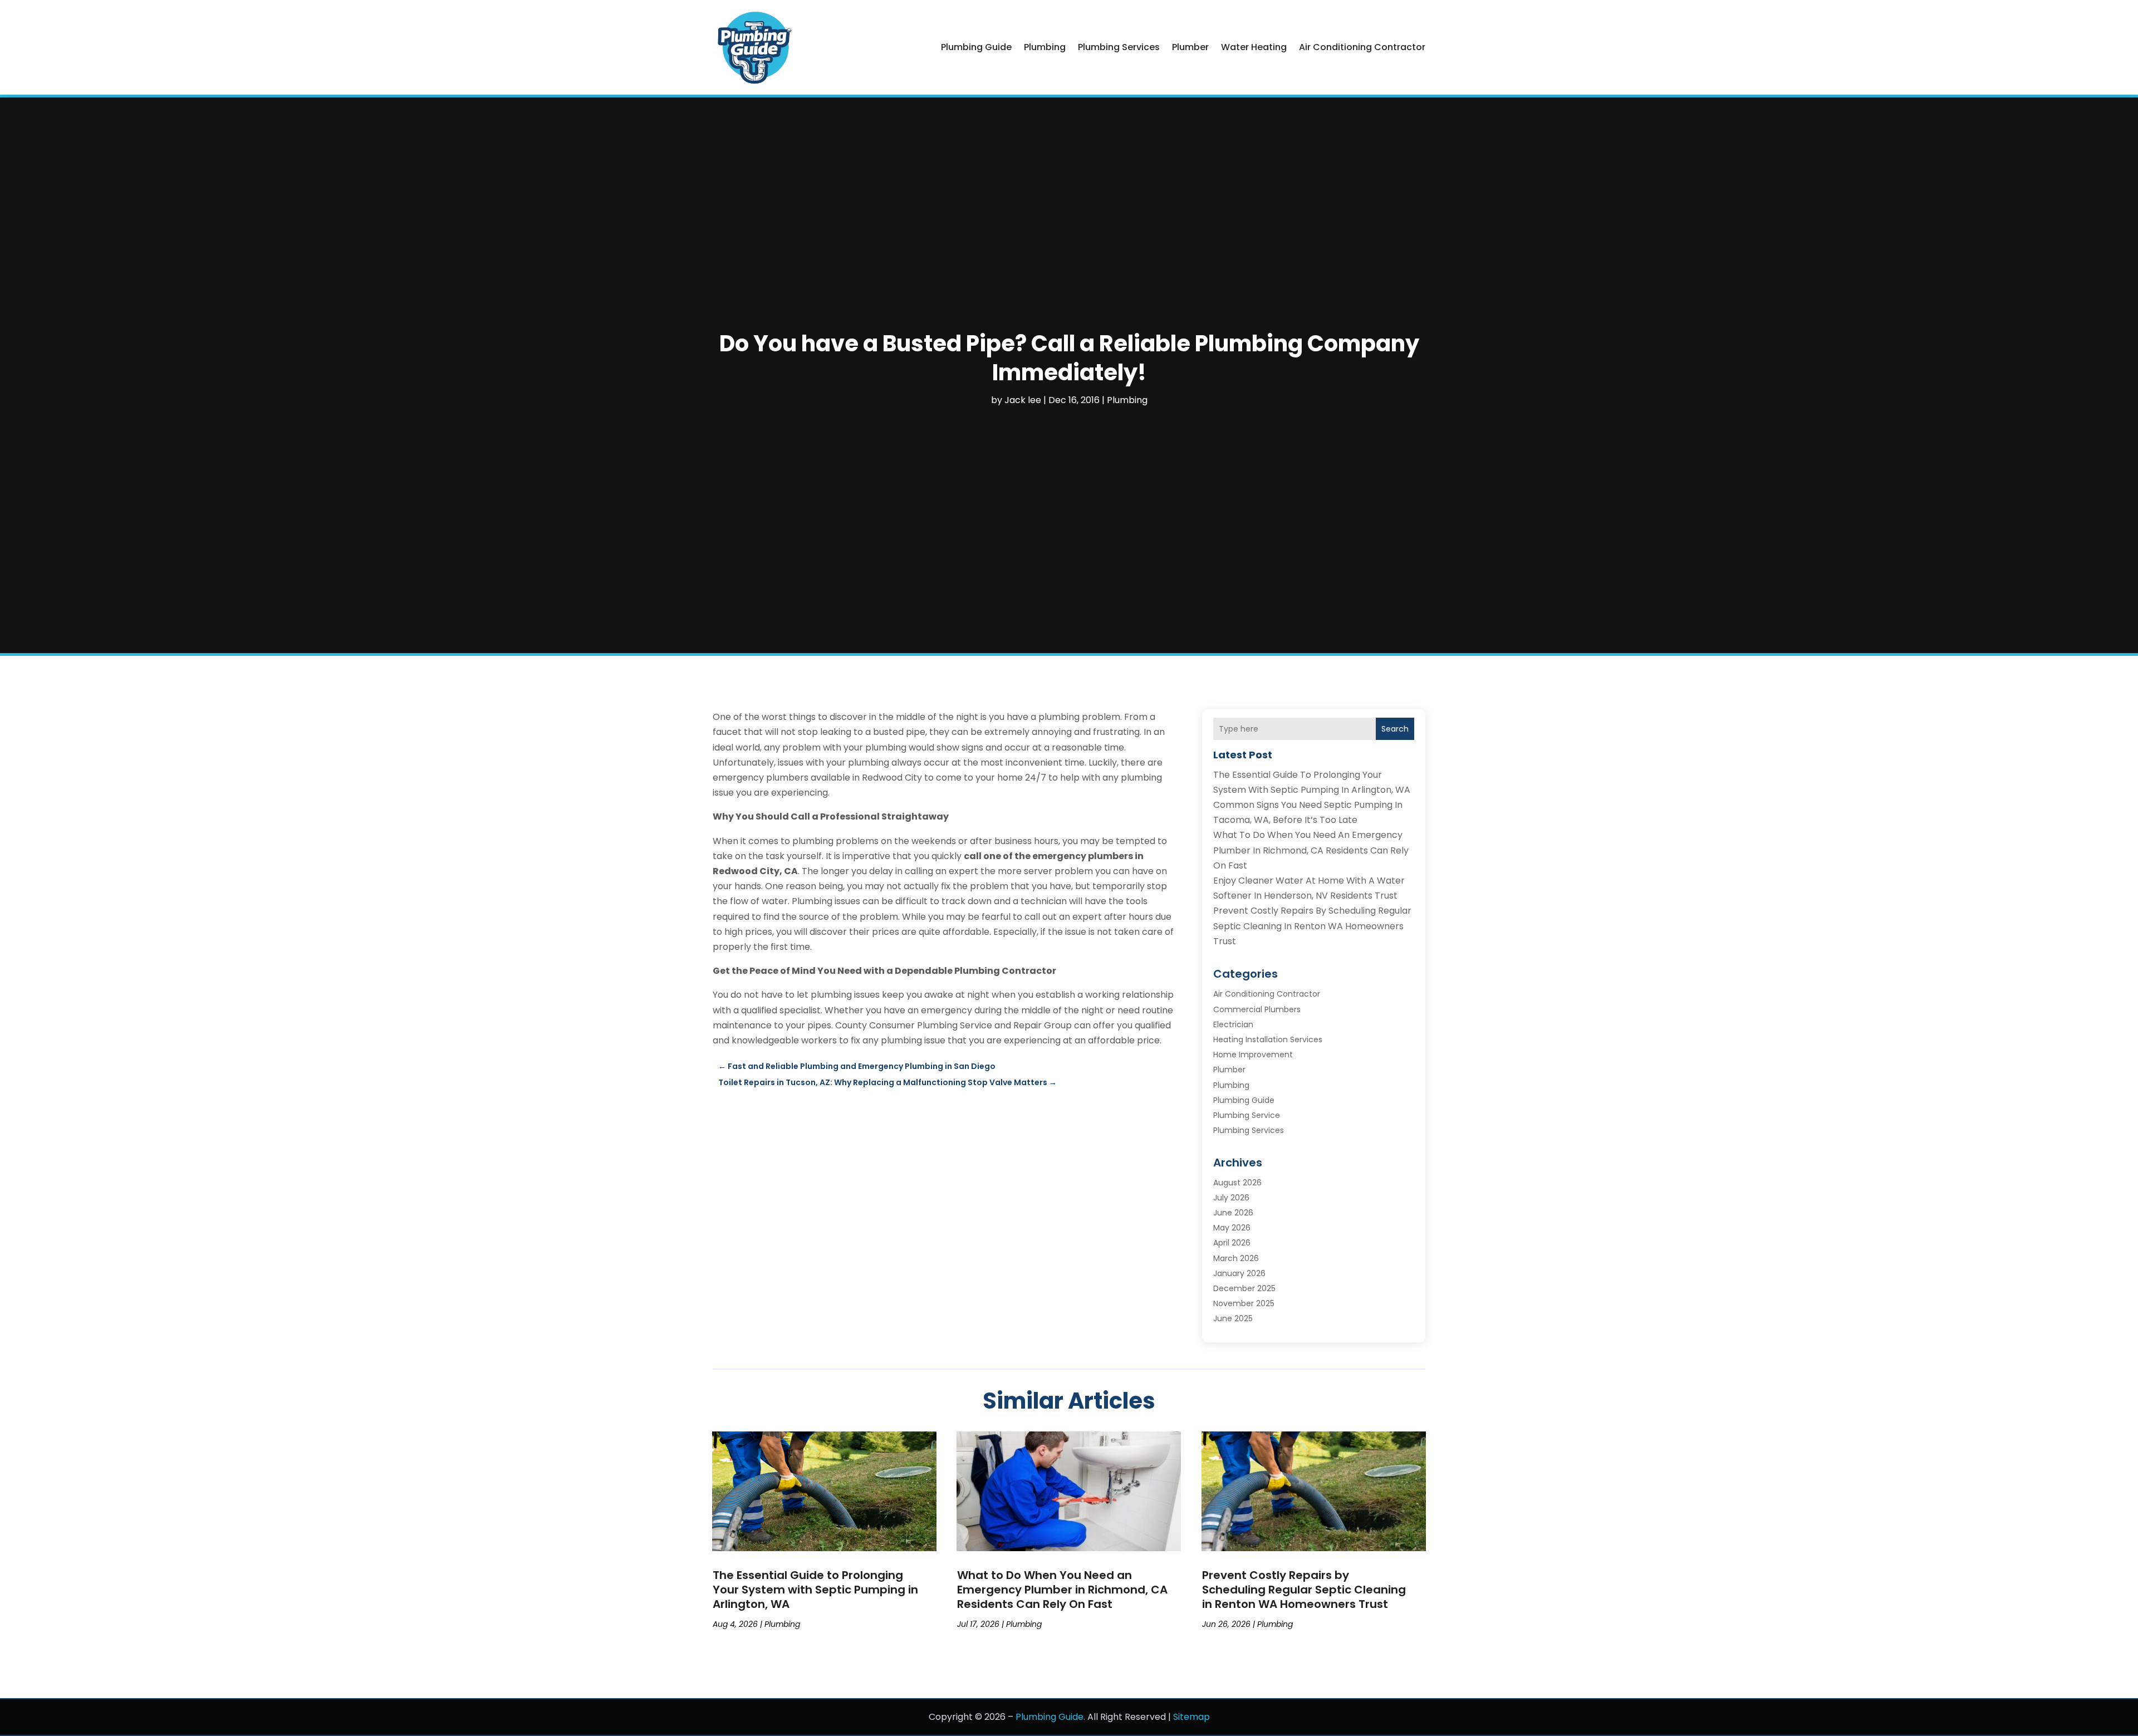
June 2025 (1233, 1318)
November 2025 (1244, 1303)
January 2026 (1239, 1273)
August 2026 (1237, 1183)
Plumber (1190, 47)
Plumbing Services (1119, 47)
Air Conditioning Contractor (1362, 47)
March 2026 (1236, 1258)
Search (1395, 729)
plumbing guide (976, 47)
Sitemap (1191, 1717)
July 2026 (1231, 1198)
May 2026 (1232, 1228)
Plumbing (1045, 47)
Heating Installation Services (1268, 1039)
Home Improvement (1253, 1055)
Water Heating (1254, 47)
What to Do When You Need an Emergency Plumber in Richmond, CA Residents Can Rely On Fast (1311, 850)
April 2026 (1232, 1243)
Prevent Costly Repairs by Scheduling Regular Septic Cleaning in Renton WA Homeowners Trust (1312, 926)
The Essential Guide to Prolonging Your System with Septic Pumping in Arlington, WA (815, 1590)
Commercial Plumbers (1257, 1009)
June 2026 (1233, 1213)
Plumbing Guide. (1050, 1717)
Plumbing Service (1247, 1115)
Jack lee (1023, 400)
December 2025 (1244, 1288)
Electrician (1233, 1024)
